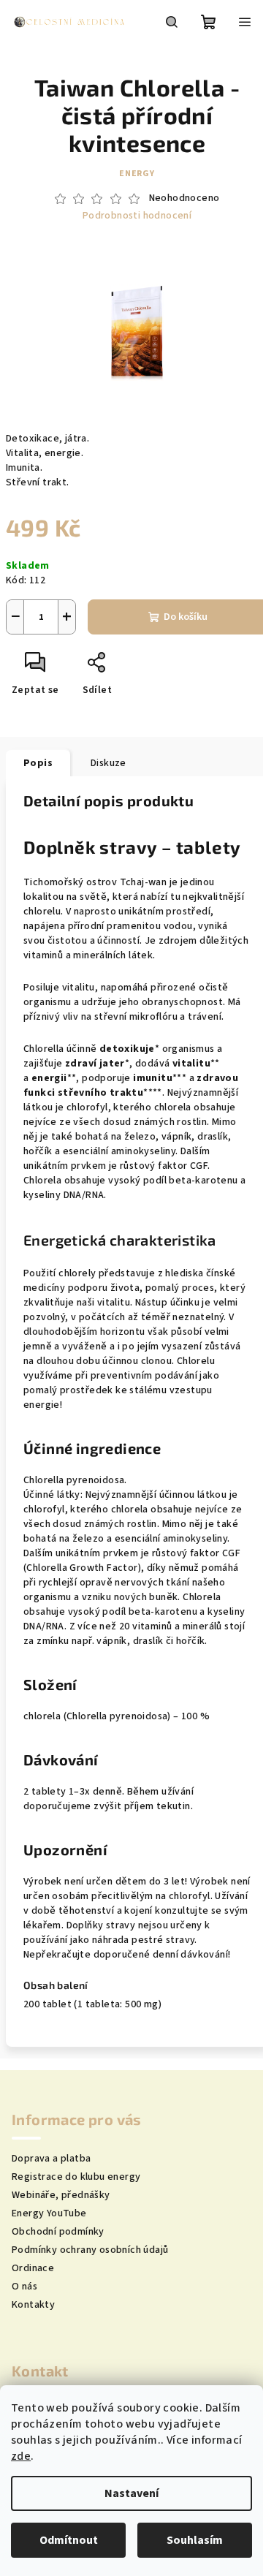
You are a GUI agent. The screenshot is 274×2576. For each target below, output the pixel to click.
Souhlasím (195, 2540)
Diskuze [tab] (109, 763)
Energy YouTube (49, 2213)
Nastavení (132, 2493)
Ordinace (33, 2268)
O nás (24, 2287)
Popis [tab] (38, 763)
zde (21, 2456)
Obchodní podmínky (58, 2232)
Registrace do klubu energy (76, 2177)
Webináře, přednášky (61, 2195)
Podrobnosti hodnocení (137, 216)
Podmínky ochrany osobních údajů (90, 2250)
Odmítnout (69, 2540)
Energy (137, 174)
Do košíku (186, 617)
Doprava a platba (51, 2159)
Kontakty (33, 2305)
